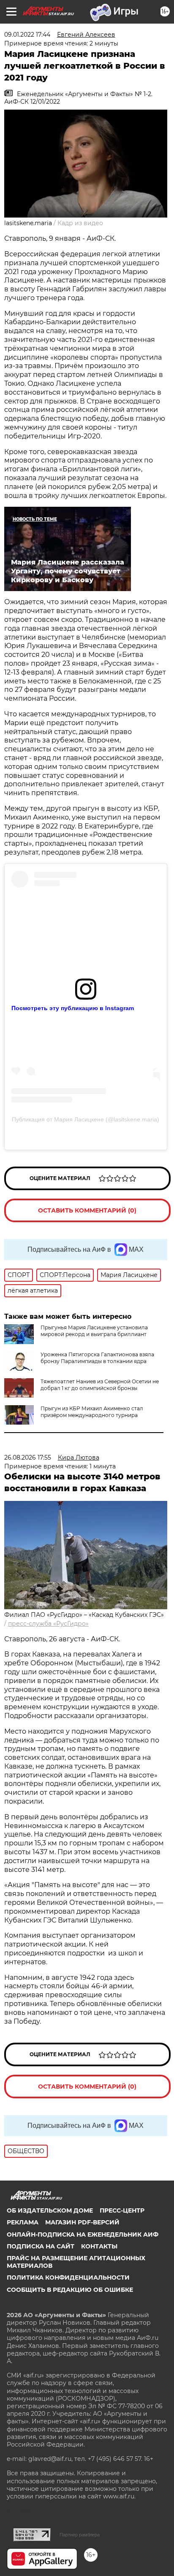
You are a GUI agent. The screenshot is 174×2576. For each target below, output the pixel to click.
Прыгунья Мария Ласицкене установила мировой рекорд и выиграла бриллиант (94, 1331)
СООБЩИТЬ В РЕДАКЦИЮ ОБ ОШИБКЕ (70, 2290)
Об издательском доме (50, 2210)
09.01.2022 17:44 (27, 35)
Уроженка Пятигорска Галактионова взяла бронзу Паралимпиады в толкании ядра (97, 1358)
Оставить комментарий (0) (87, 1210)
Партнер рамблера (80, 2535)
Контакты (99, 2246)
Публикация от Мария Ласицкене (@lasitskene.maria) (86, 1119)
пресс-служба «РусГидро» (48, 1624)
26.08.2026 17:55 (28, 1457)
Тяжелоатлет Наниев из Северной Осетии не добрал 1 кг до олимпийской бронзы (100, 1385)
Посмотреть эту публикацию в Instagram (73, 1008)
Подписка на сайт (41, 2246)
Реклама (23, 2222)
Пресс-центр (122, 2210)
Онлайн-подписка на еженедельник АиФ (83, 2235)
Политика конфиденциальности (68, 2278)
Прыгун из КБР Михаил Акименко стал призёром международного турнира (92, 1412)
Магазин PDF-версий (82, 2222)
